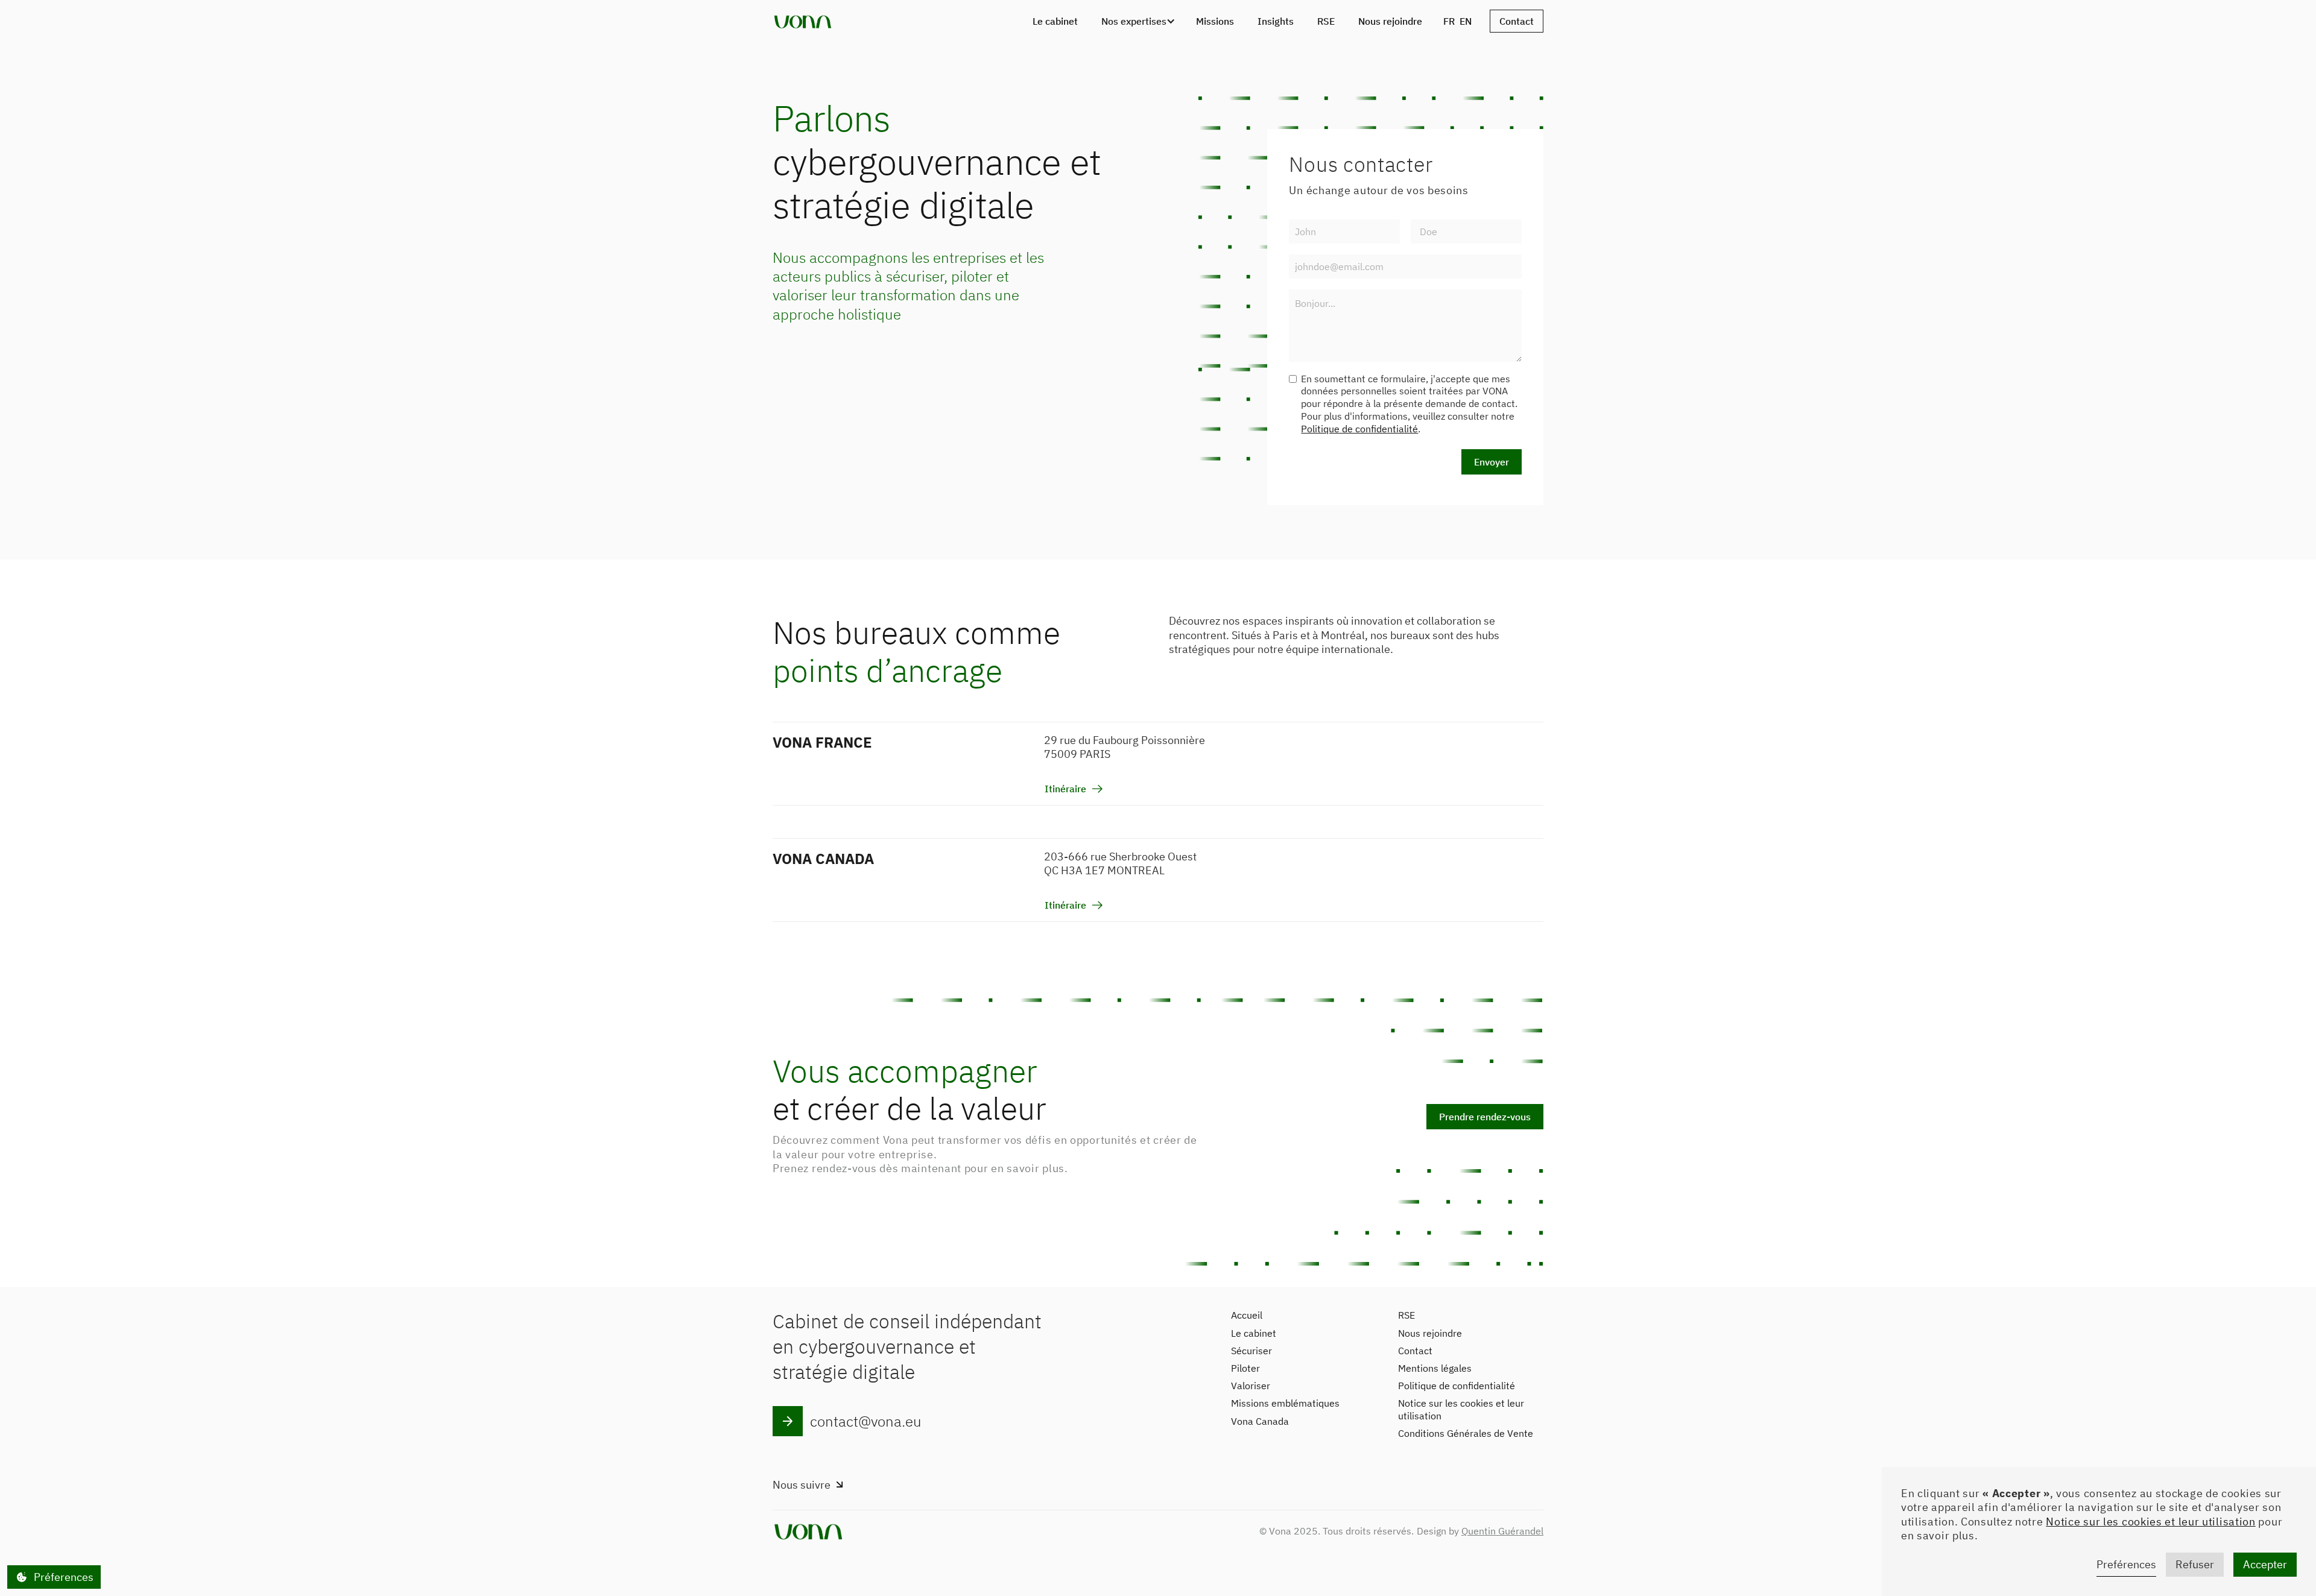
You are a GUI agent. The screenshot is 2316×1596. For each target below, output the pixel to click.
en (1466, 21)
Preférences (2126, 1564)
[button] (1137, 21)
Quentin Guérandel (1502, 1531)
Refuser (2195, 1564)
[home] (803, 21)
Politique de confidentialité (1359, 429)
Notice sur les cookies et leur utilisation (2150, 1522)
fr (1449, 21)
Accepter (2265, 1564)
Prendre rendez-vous (1485, 1117)
